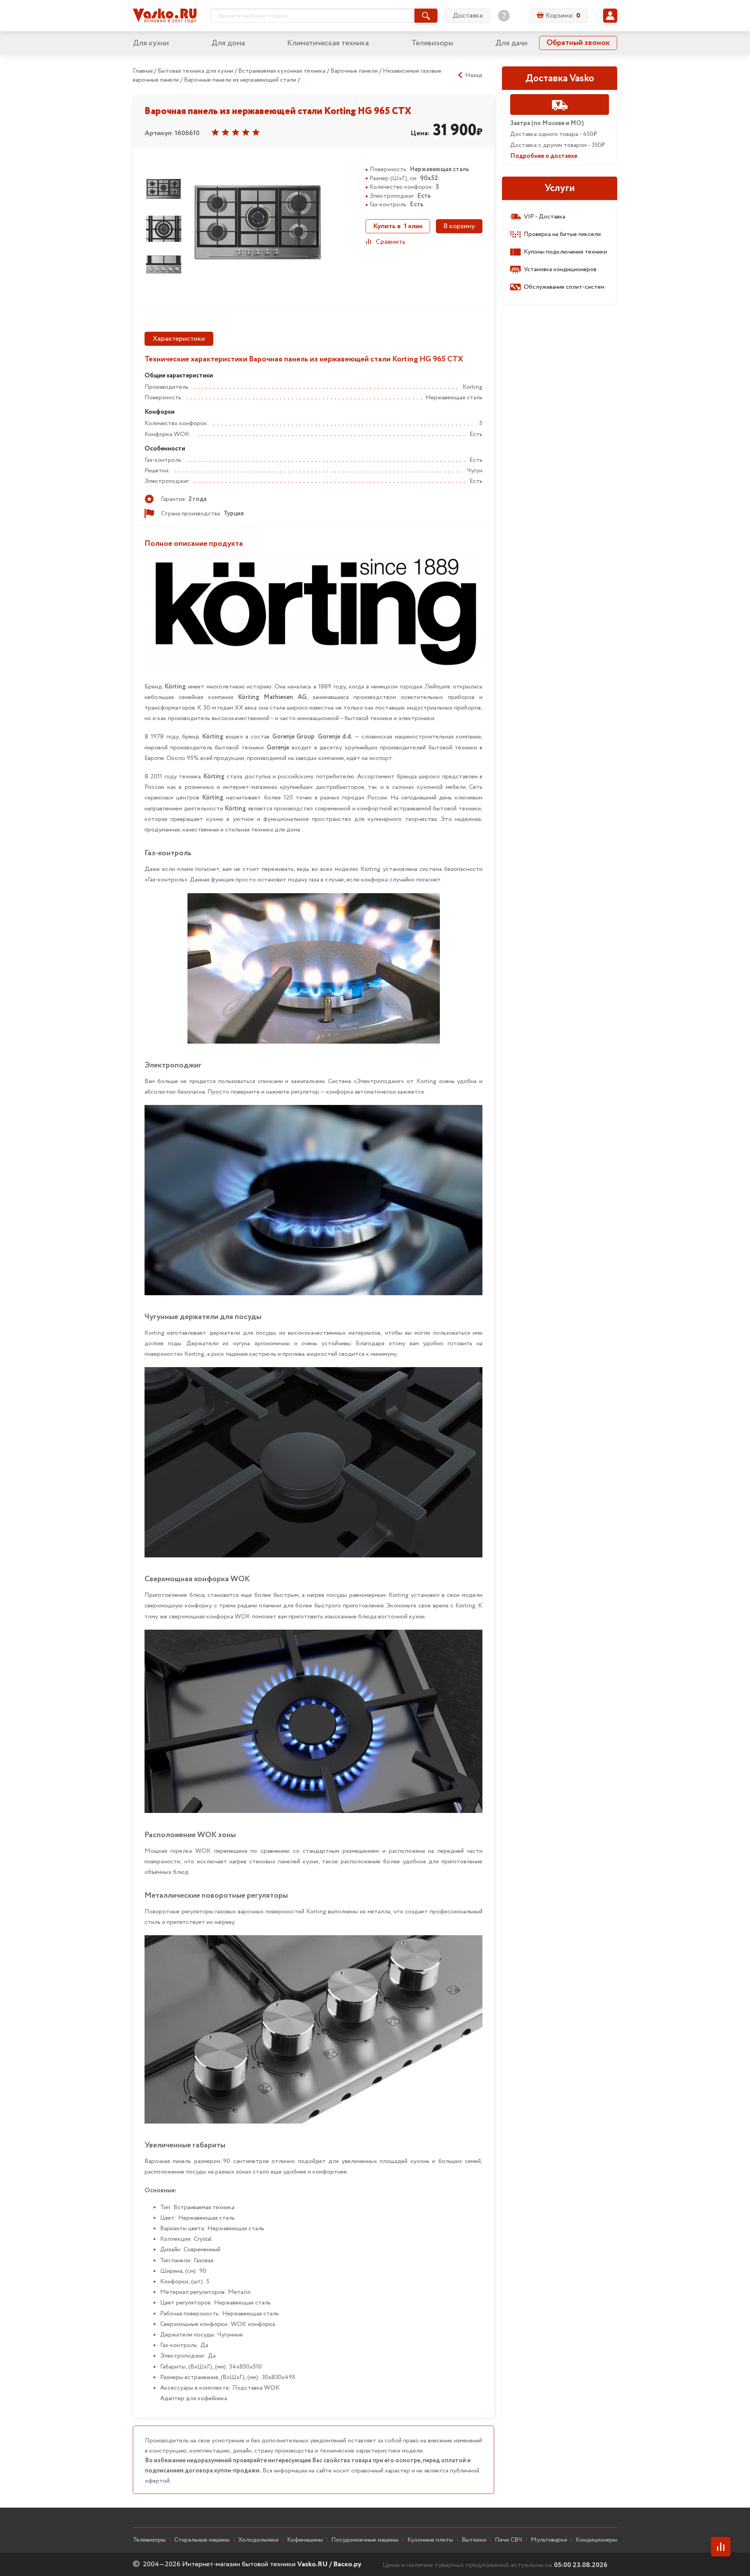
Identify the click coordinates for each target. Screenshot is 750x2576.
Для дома (228, 43)
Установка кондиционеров (560, 269)
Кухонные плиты (430, 2540)
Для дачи (511, 43)
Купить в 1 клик (398, 226)
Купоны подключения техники (565, 252)
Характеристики (179, 339)
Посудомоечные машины (365, 2540)
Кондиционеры (596, 2540)
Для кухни (151, 43)
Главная (143, 71)
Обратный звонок (578, 43)
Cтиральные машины (202, 2540)
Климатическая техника (328, 43)
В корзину (459, 226)
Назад (474, 75)
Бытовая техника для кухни (196, 71)
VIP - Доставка (545, 217)
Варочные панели (355, 71)
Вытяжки (474, 2540)
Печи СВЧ (509, 2540)
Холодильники (258, 2540)
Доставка (468, 16)
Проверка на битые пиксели (562, 234)
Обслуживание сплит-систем (564, 287)
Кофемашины (305, 2540)
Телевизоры (432, 43)
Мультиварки (549, 2540)
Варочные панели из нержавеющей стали (241, 80)
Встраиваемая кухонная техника (283, 71)
